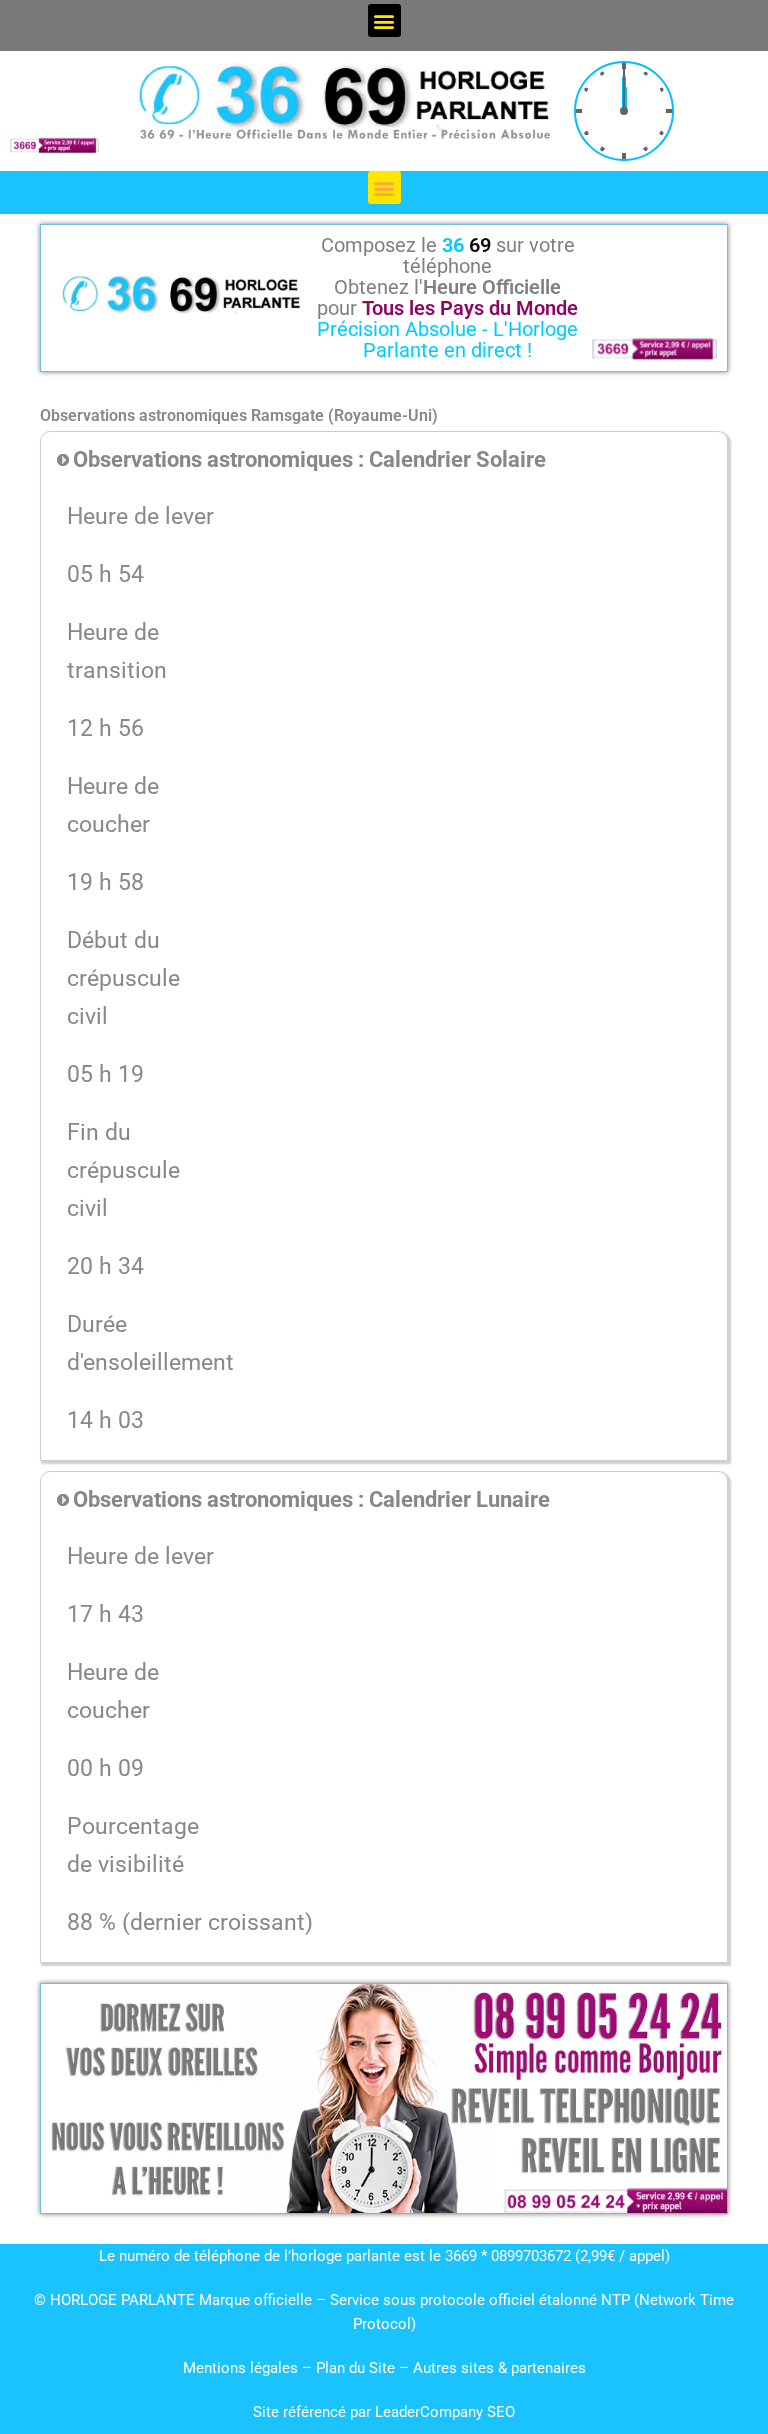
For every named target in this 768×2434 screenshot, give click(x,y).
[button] (384, 20)
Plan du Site (357, 2368)
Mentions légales (240, 2368)
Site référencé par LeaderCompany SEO (384, 2412)
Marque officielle (255, 2300)
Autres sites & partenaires (499, 2368)
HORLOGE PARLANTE (122, 2300)
